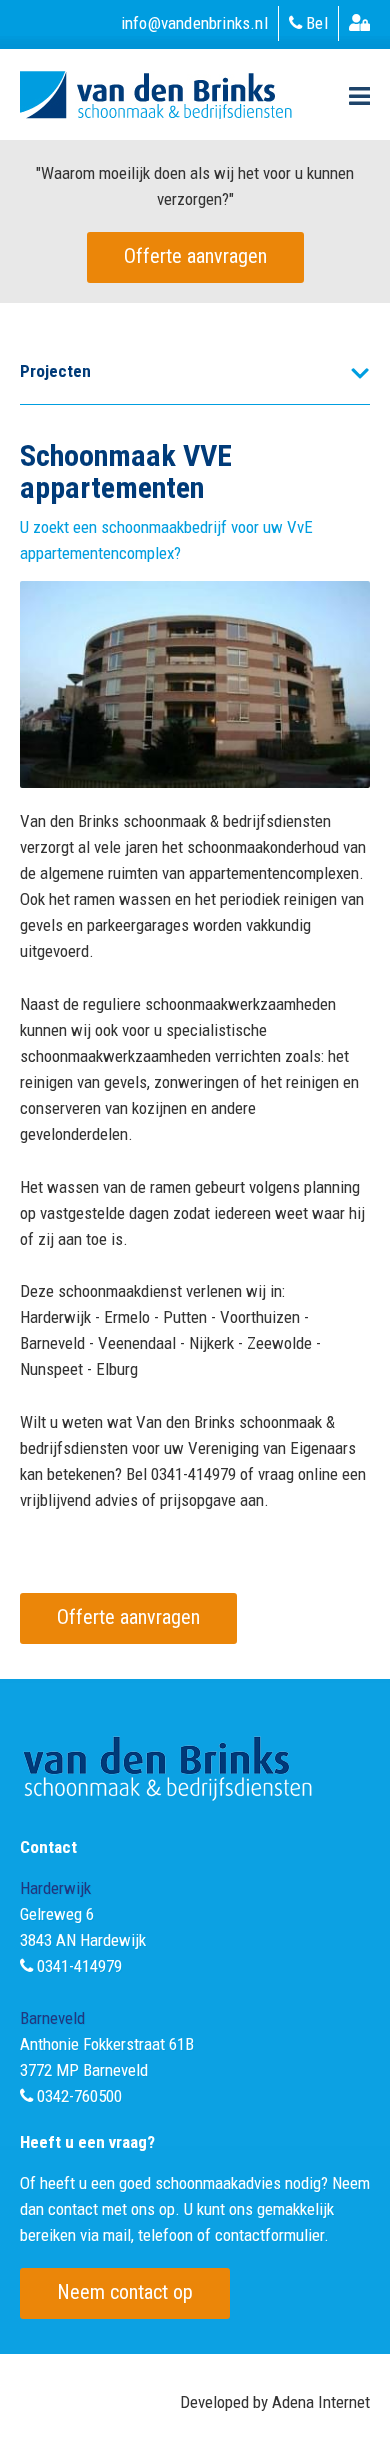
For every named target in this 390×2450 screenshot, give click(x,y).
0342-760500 (79, 2096)
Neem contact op (125, 2292)
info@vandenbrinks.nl (194, 23)
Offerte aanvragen (195, 256)
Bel (315, 23)
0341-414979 (79, 1966)
